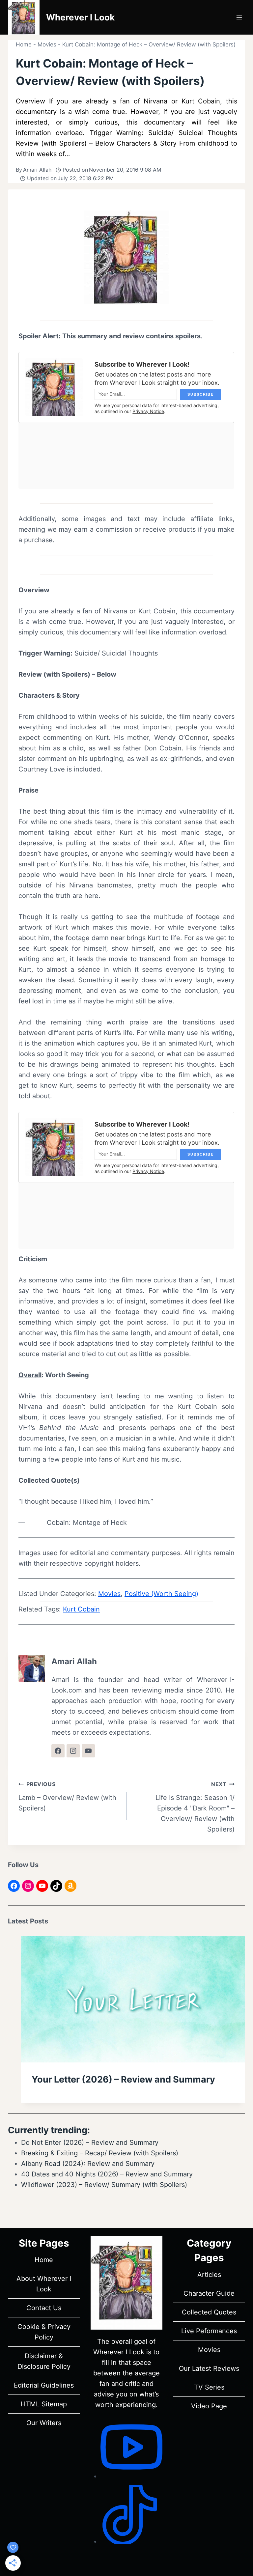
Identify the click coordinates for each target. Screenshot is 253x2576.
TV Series (209, 2387)
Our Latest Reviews (209, 2368)
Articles (209, 2275)
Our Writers (44, 2423)
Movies (47, 44)
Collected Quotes (209, 2312)
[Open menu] (239, 17)
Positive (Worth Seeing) (161, 1594)
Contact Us (44, 2308)
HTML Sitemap (44, 2404)
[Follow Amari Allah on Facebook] (58, 1751)
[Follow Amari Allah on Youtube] (88, 1751)
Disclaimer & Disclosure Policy (44, 2361)
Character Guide (209, 2293)
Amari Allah (37, 170)
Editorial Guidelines (44, 2385)
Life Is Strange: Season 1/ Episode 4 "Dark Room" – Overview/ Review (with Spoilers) (195, 1807)
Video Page (209, 2406)
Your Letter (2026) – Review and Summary (123, 2079)
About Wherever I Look (44, 2284)
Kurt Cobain (81, 1609)
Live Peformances (209, 2331)
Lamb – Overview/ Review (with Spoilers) (67, 1796)
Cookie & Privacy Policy (44, 2332)
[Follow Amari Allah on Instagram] (73, 1751)
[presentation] (133, 1999)
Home (24, 44)
